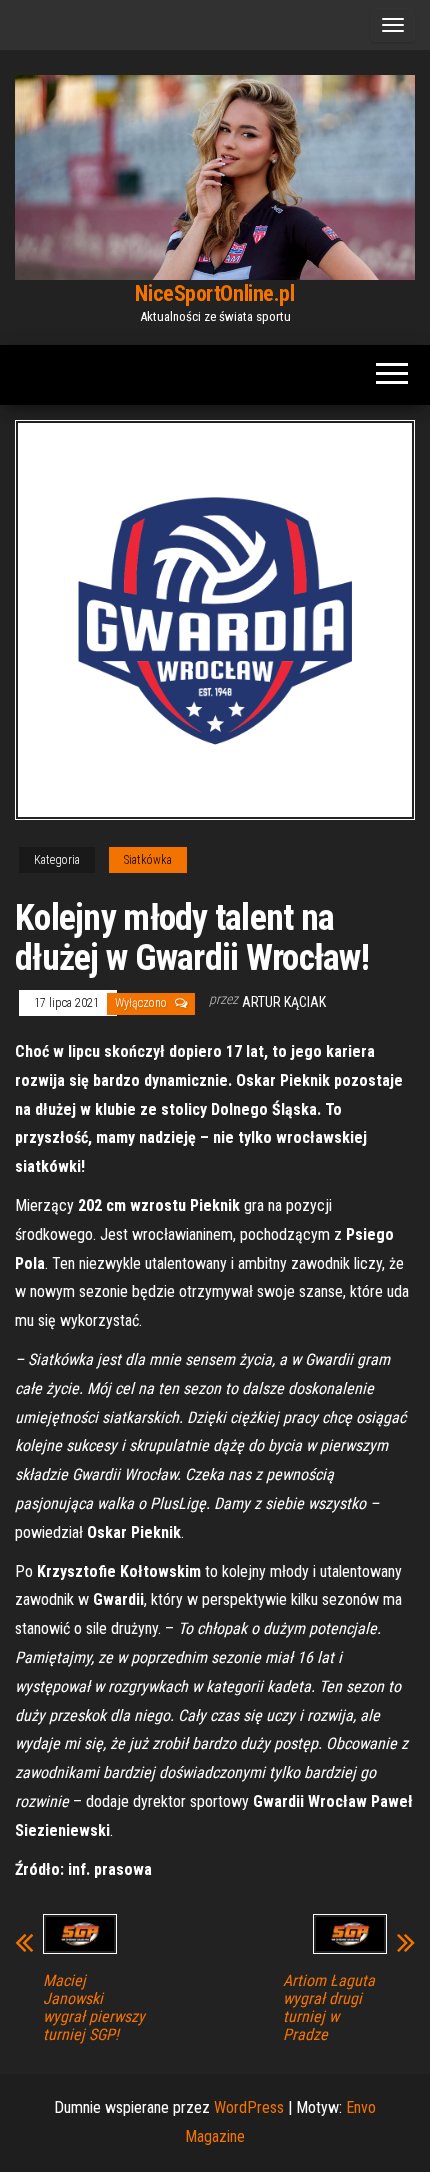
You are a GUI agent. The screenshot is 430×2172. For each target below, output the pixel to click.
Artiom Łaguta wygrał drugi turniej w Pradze (329, 2008)
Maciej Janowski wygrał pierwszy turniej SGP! (94, 2008)
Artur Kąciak (284, 1002)
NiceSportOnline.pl (214, 293)
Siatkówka (148, 860)
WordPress (249, 2107)
